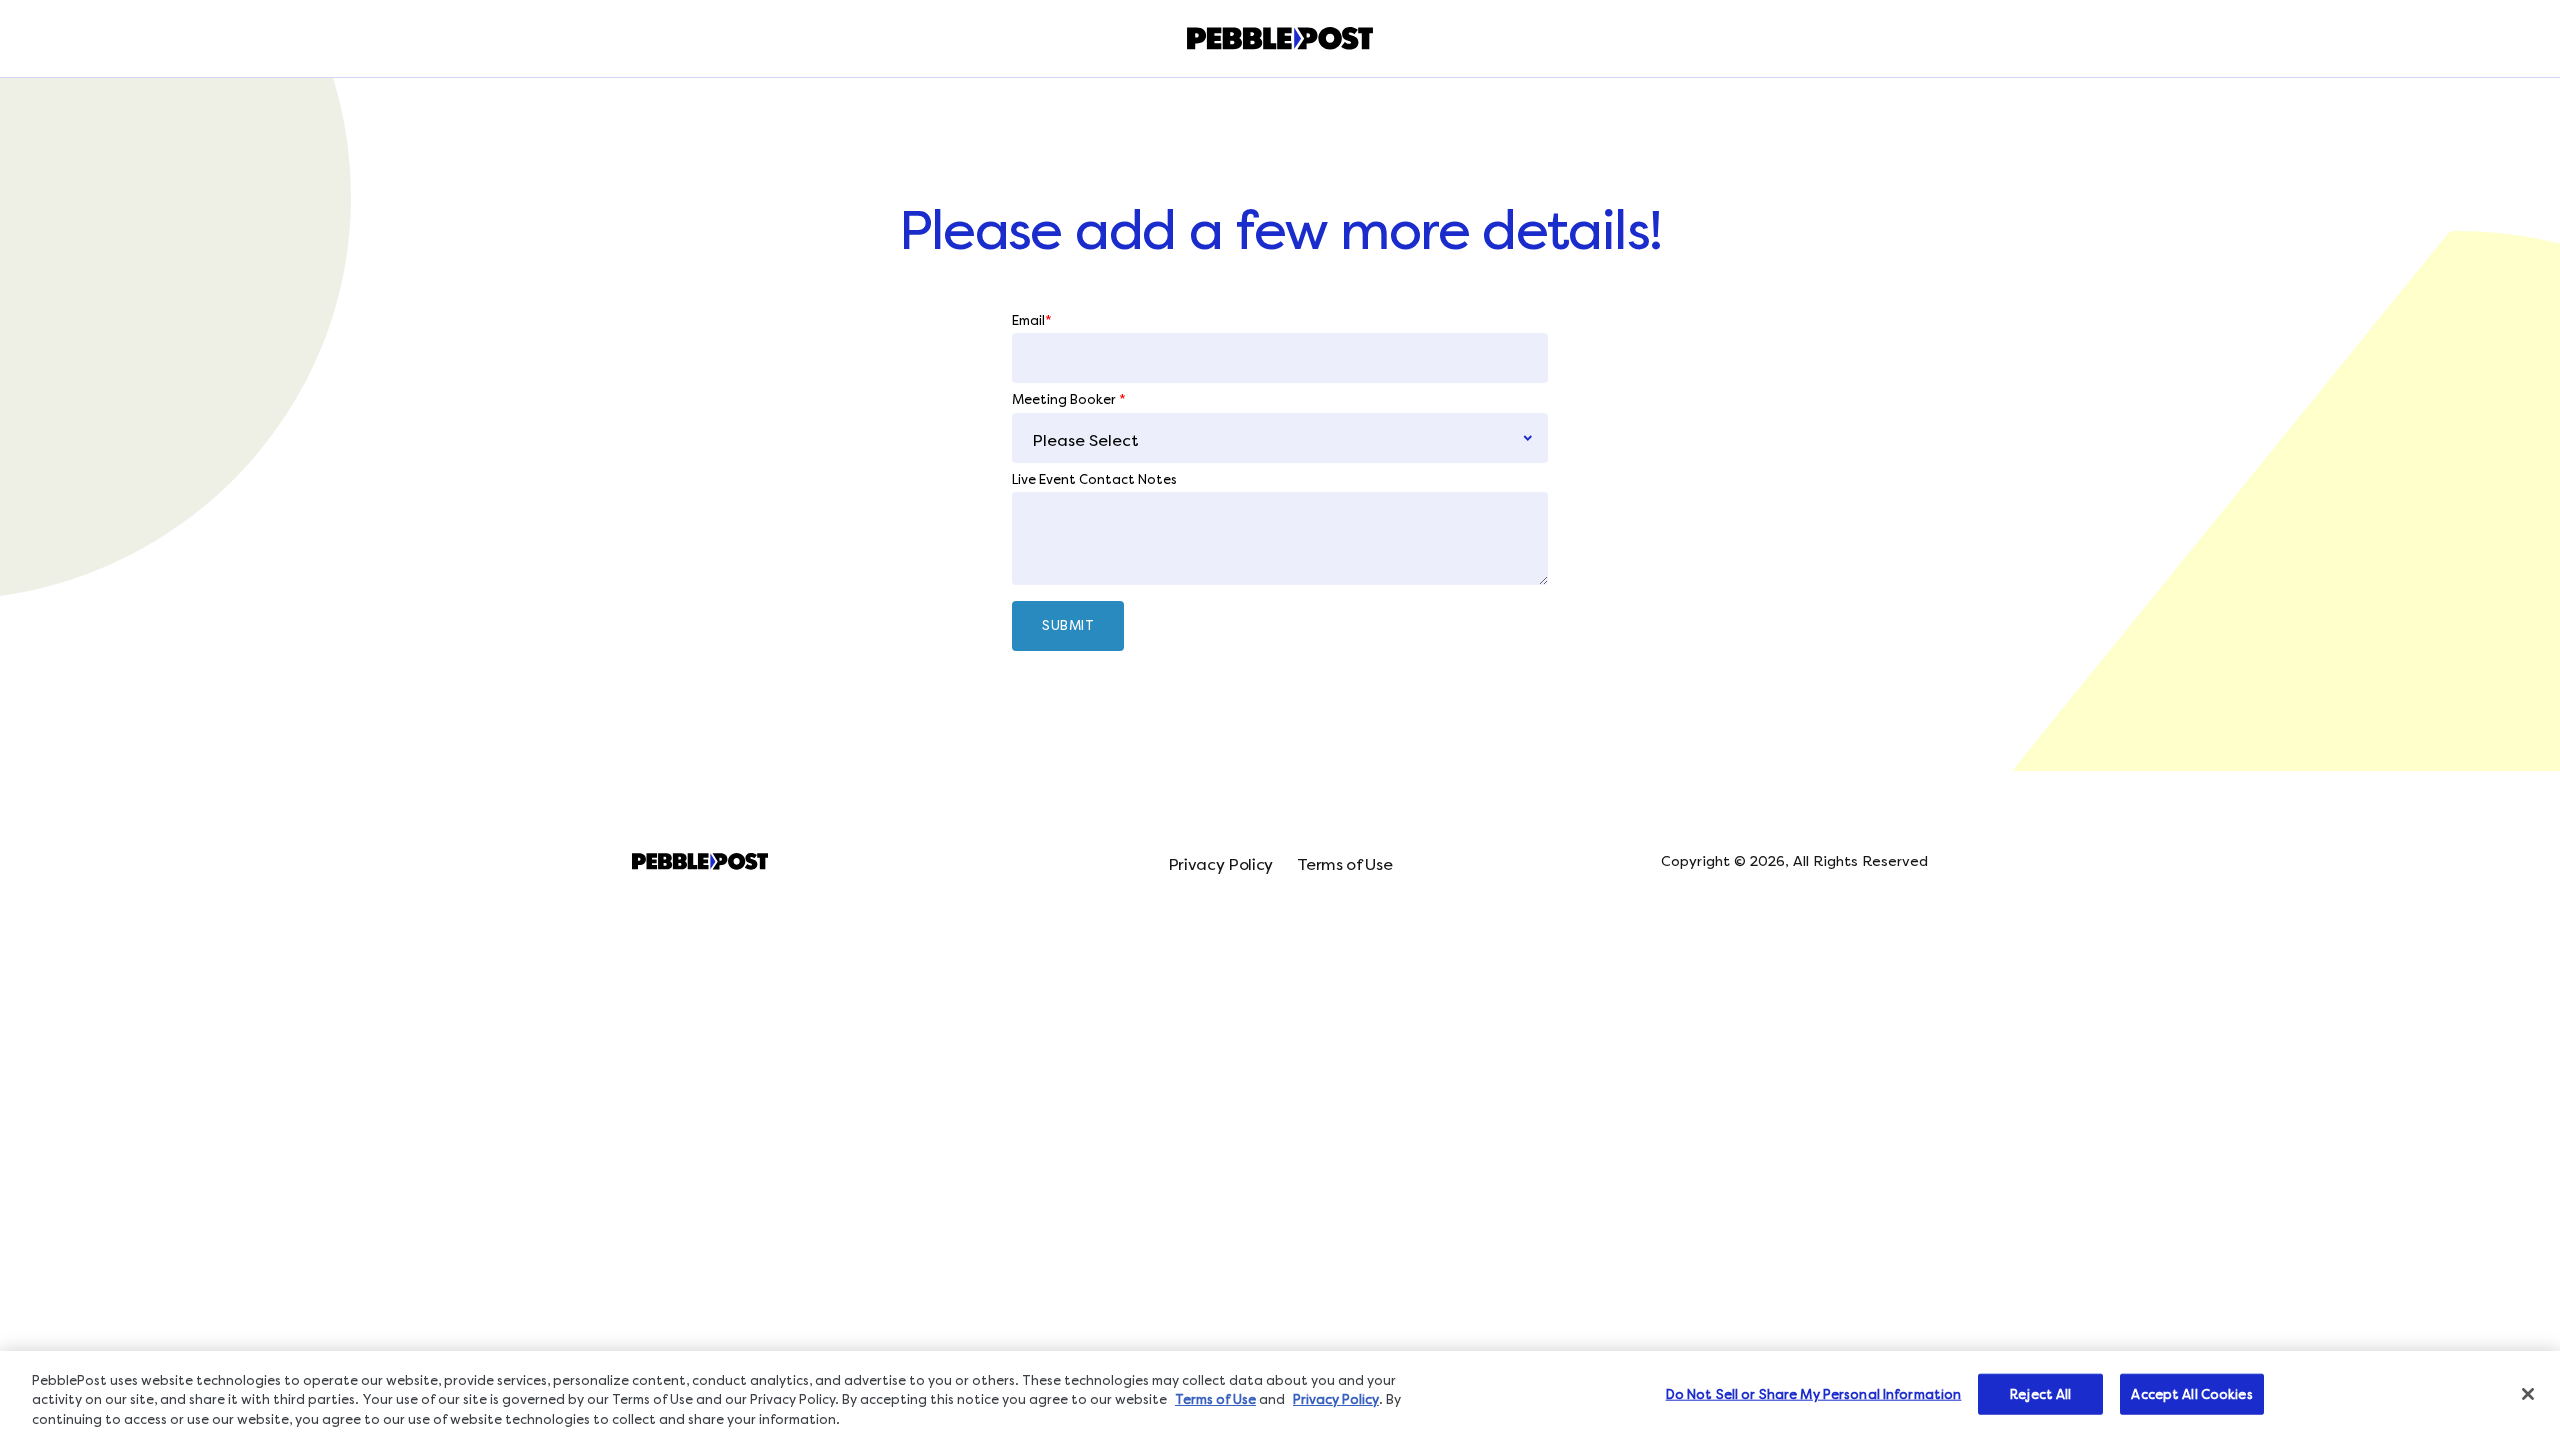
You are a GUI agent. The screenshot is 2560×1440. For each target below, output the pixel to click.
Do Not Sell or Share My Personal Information (1814, 1393)
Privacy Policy (1221, 864)
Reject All (2040, 1393)
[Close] (2528, 1394)
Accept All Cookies (2191, 1393)
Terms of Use (1344, 864)
